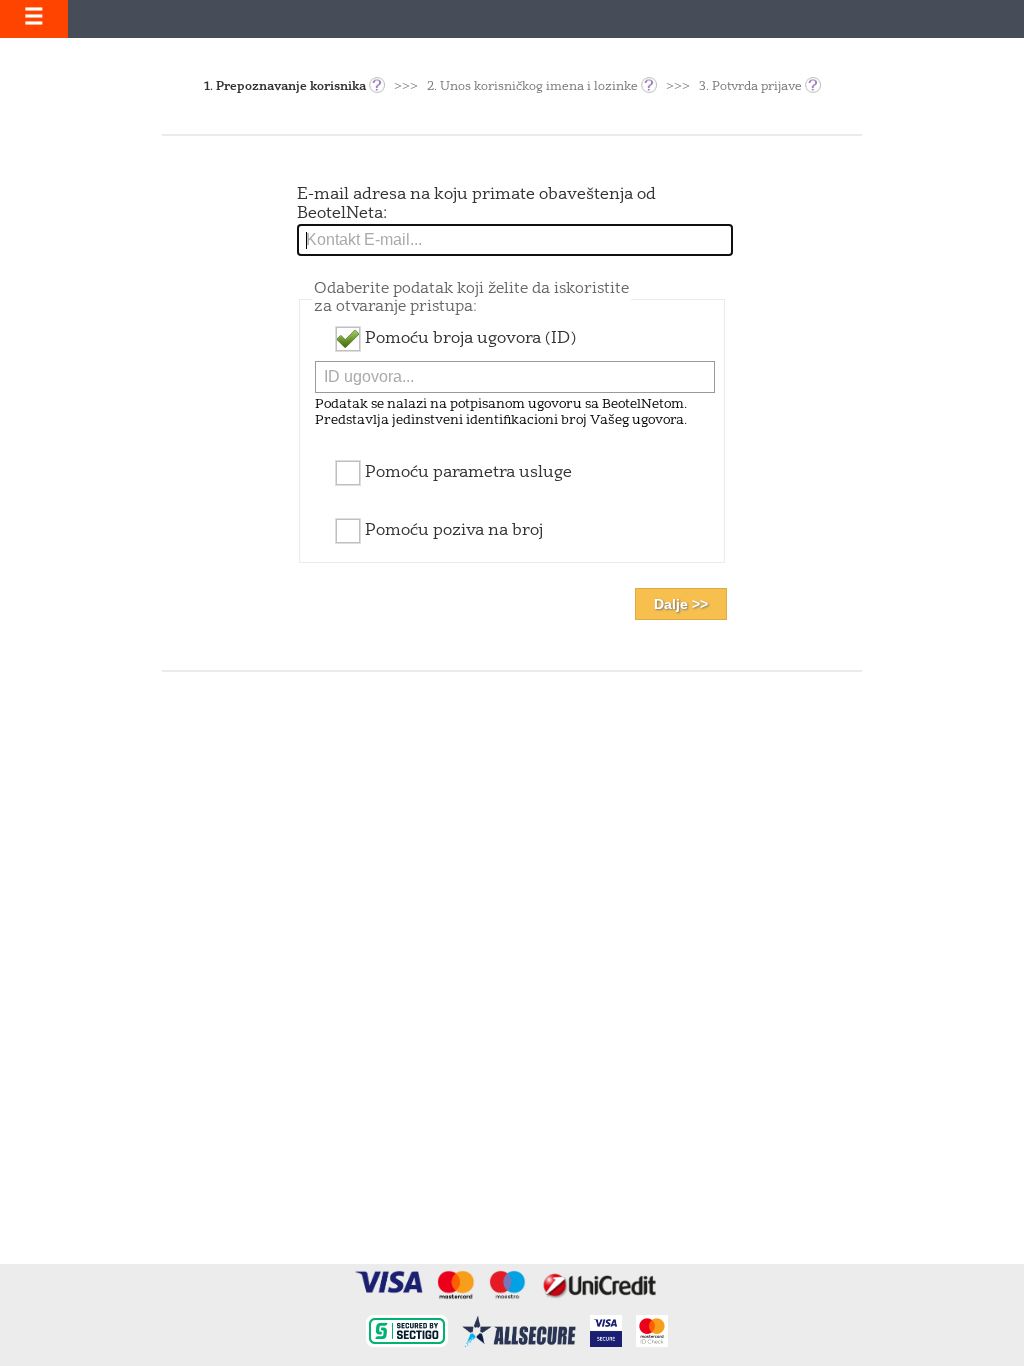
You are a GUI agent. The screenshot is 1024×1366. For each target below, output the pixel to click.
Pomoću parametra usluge (466, 473)
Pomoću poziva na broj (452, 531)
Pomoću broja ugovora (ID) (468, 339)
